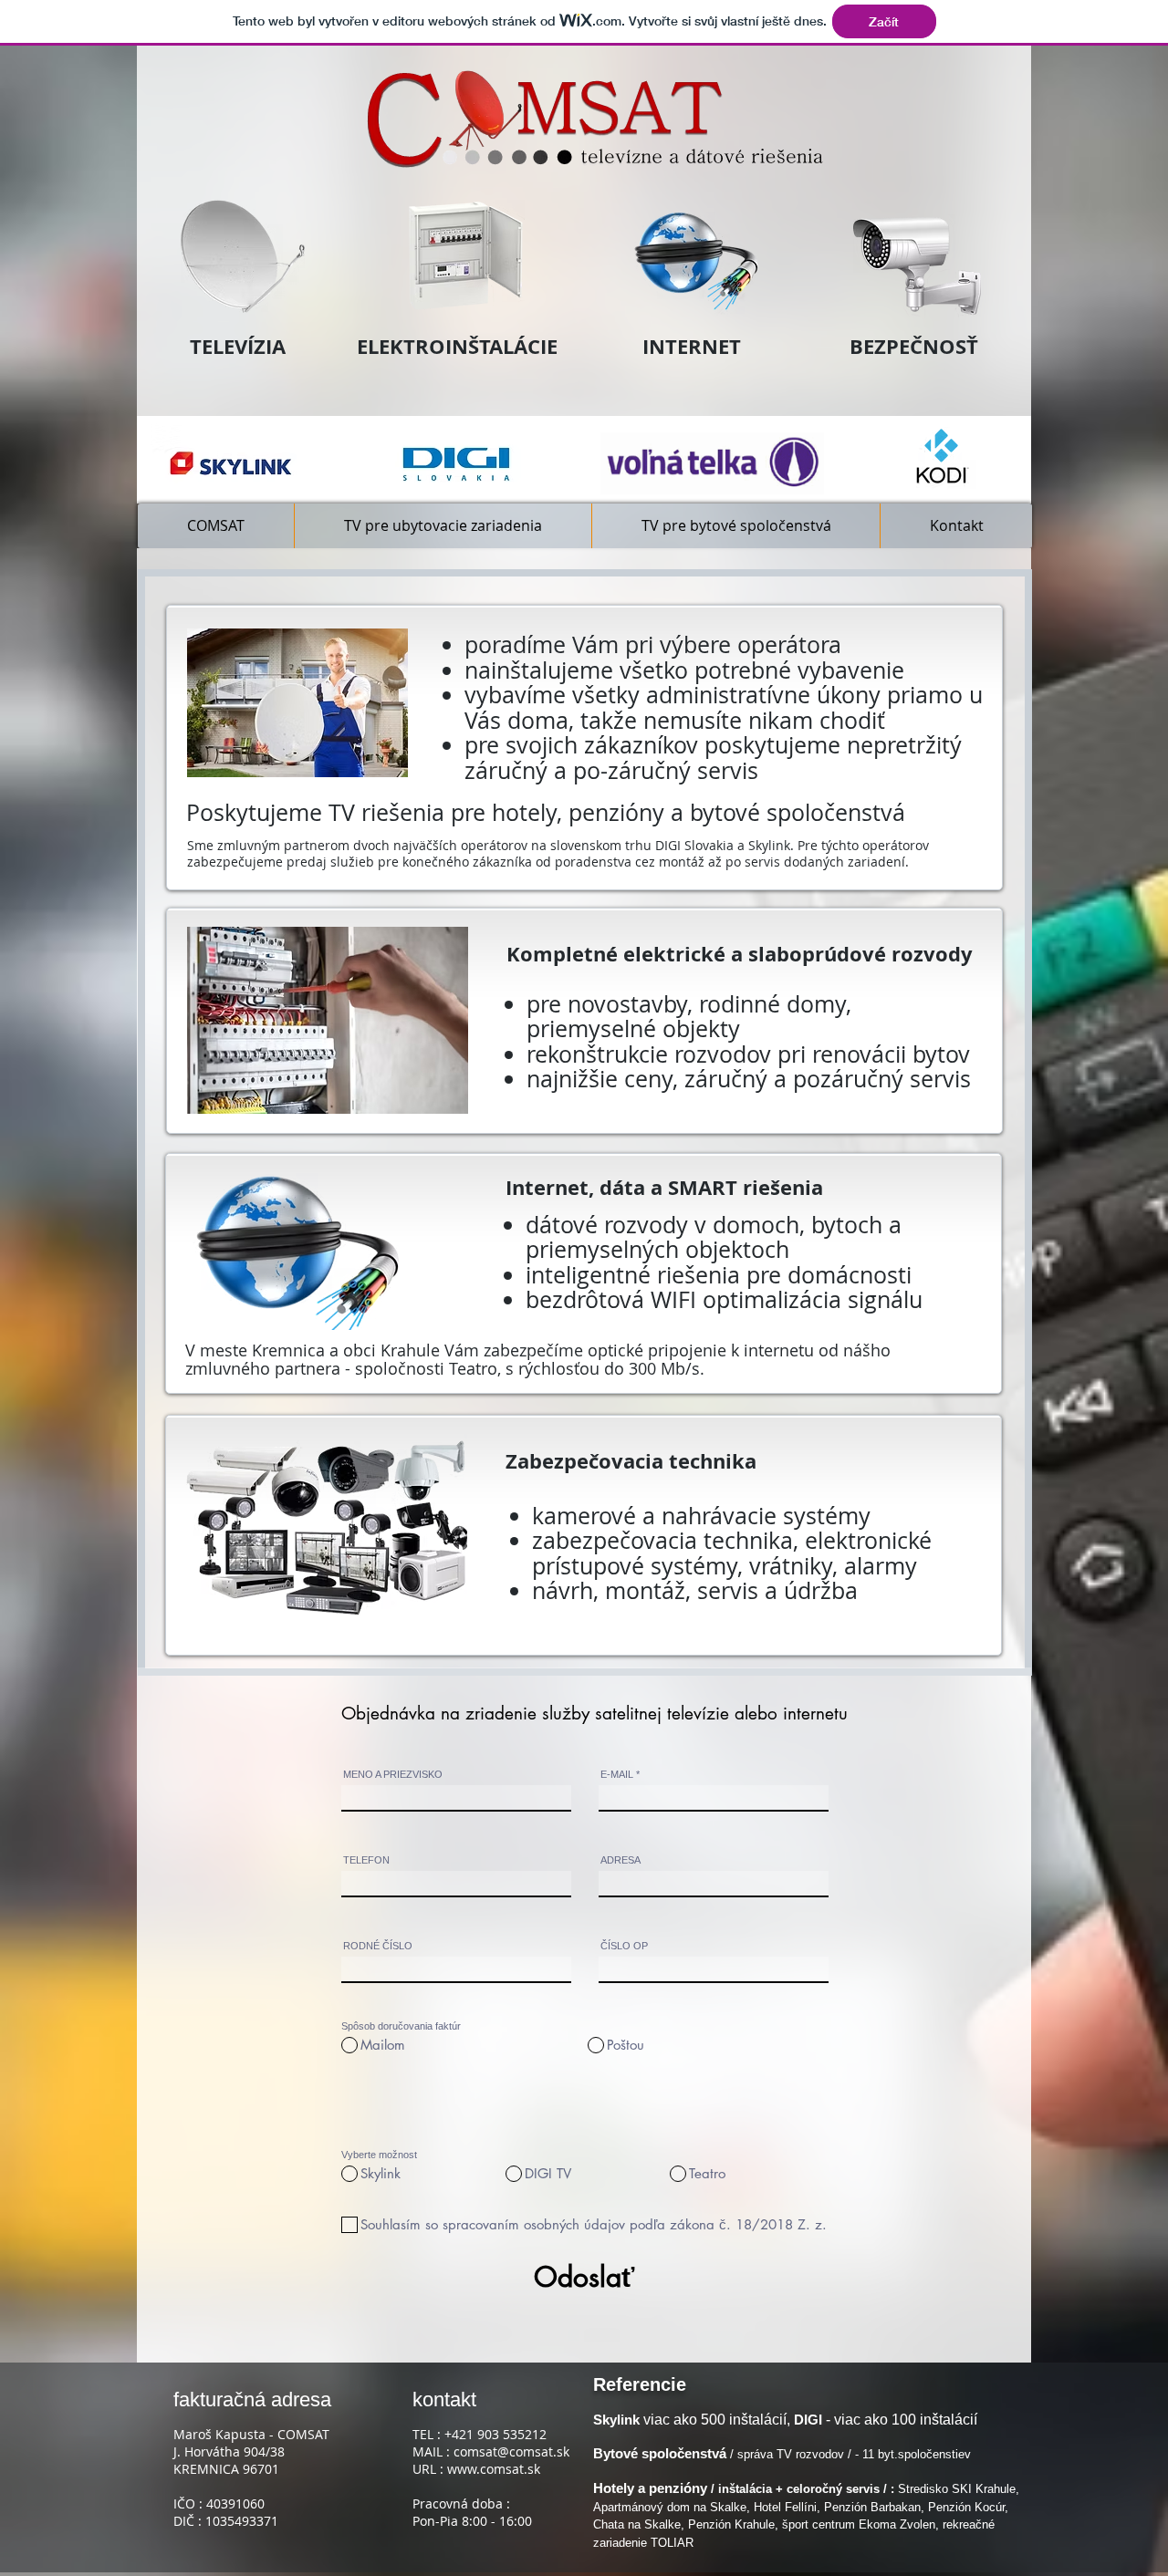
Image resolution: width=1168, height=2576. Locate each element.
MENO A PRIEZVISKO (393, 1775)
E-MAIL (617, 1775)
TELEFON (366, 1860)
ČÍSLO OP (624, 1946)
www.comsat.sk (494, 2469)
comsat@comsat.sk (511, 2451)
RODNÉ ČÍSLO (378, 1946)
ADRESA (620, 1860)
